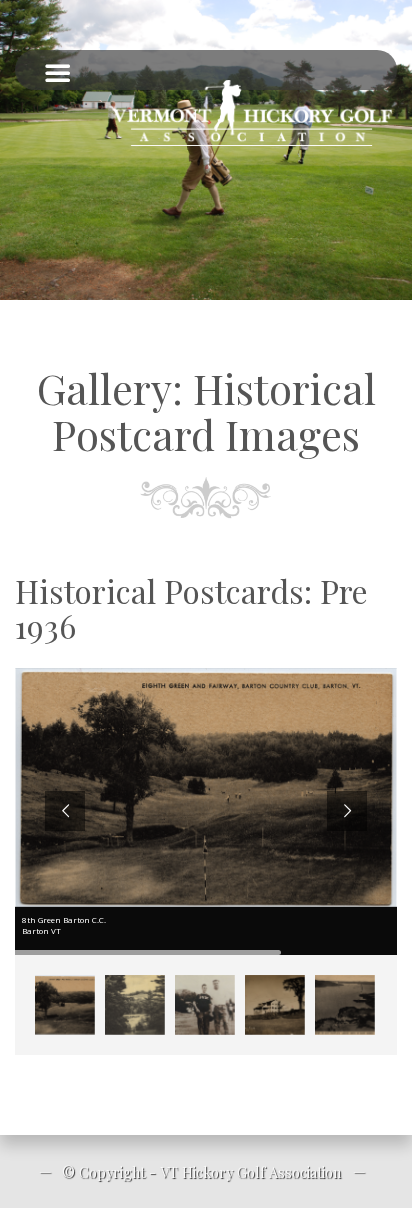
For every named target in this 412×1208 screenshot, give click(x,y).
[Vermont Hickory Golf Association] (252, 113)
